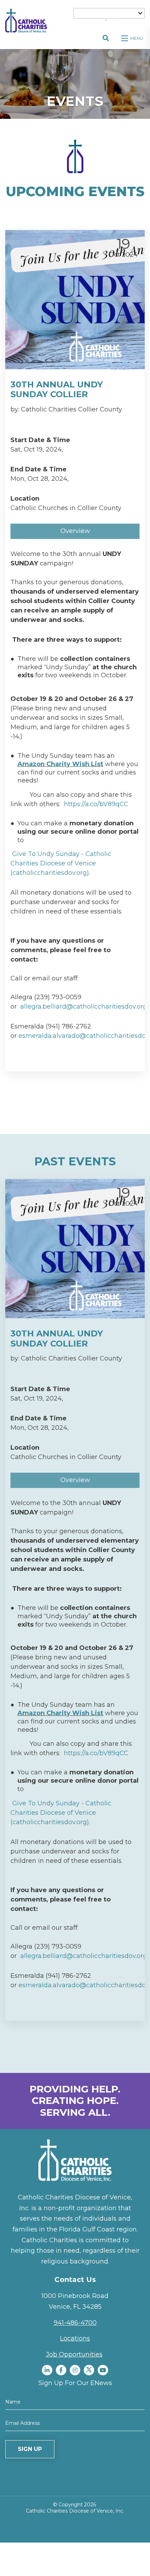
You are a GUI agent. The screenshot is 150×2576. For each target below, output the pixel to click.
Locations (75, 2338)
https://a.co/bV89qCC (96, 804)
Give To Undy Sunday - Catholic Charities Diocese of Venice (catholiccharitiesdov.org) (61, 863)
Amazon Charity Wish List (60, 764)
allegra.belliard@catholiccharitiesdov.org (84, 1007)
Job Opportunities (74, 2354)
